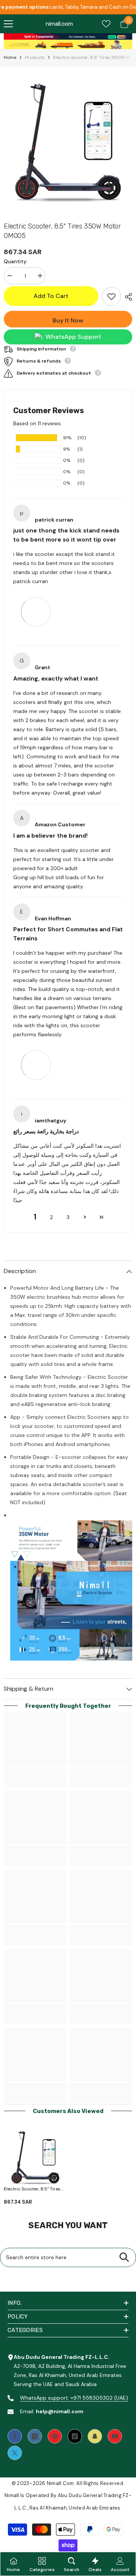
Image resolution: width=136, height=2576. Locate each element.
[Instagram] (35, 2436)
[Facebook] (15, 2436)
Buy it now (68, 320)
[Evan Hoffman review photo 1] (36, 1065)
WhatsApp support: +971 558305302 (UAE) (74, 2398)
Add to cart (51, 296)
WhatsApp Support (73, 337)
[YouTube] (115, 2436)
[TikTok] (75, 2436)
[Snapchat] (95, 2436)
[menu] (8, 24)
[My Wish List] (106, 24)
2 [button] (51, 1217)
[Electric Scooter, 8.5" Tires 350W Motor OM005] (35, 2158)
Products (35, 57)
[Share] (127, 297)
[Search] (124, 2257)
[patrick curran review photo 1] (36, 611)
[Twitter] (15, 2453)
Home (10, 57)
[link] (68, 36)
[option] (68, 142)
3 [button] (68, 1217)
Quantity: (16, 261)
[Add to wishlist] (111, 296)
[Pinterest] (55, 2436)
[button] (85, 1217)
